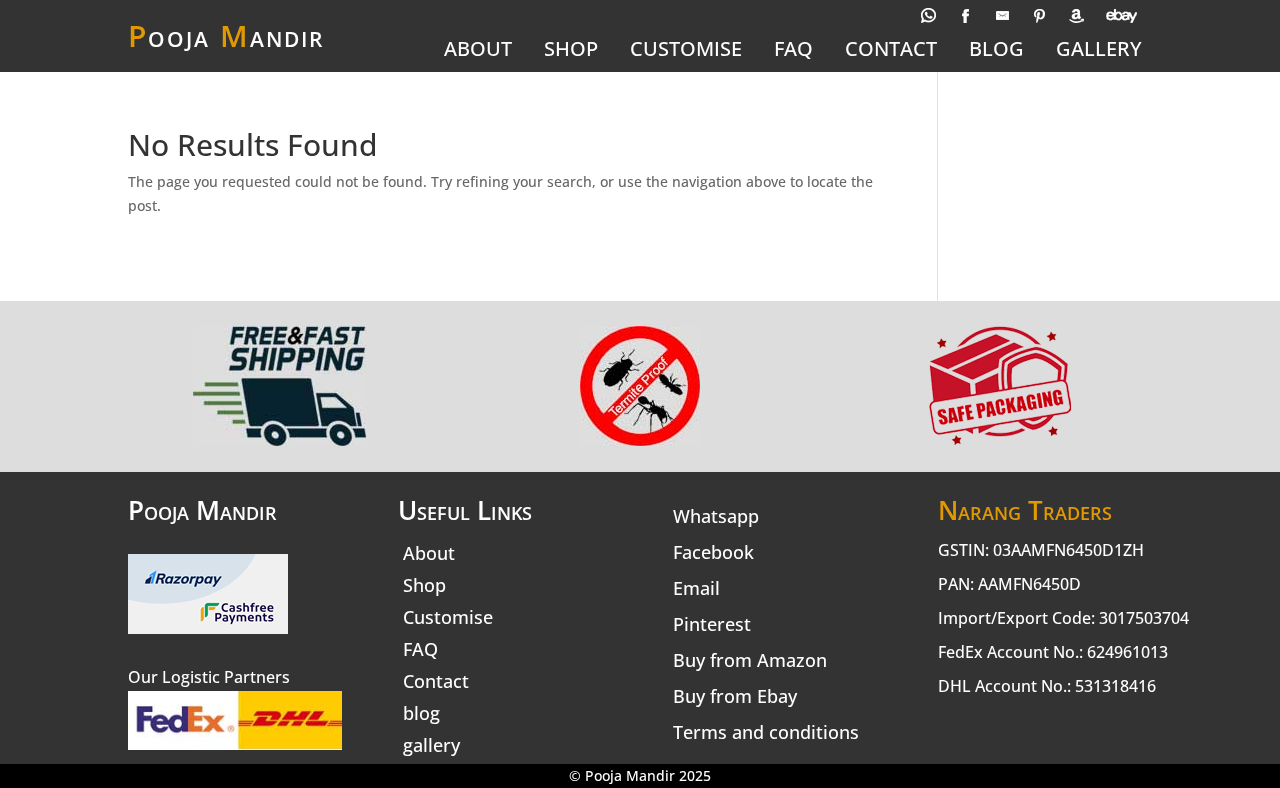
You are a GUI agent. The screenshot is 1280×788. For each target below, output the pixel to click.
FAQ (793, 50)
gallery (1099, 50)
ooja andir (226, 35)
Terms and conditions (766, 732)
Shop (571, 50)
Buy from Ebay (735, 696)
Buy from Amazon (750, 660)
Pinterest (712, 624)
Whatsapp (716, 516)
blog (996, 50)
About (478, 50)
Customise (686, 50)
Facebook (713, 552)
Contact (891, 50)
